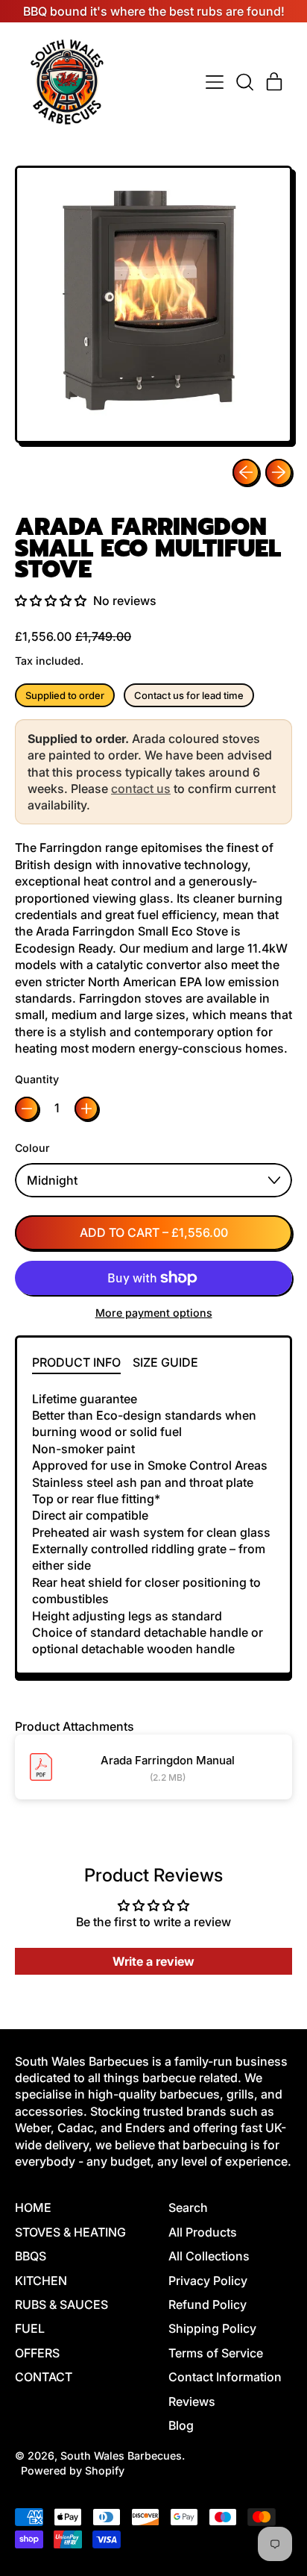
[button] (244, 82)
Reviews (192, 2401)
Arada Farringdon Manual (168, 1760)
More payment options (154, 1313)
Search (188, 2207)
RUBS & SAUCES (61, 2304)
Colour (32, 1148)
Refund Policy (208, 2304)
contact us (141, 789)
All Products (203, 2232)
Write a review (153, 1961)
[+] (86, 1109)
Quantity (37, 1079)
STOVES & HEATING (70, 2232)
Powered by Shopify (73, 2470)
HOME (33, 2207)
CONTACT (44, 2377)
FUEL (30, 2328)
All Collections (209, 2256)
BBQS (31, 2256)
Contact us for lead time (189, 695)
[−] (27, 1109)
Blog (181, 2425)
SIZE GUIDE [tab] (165, 1362)
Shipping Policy (212, 2328)
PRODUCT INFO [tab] (76, 1362)
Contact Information (225, 2377)
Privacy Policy (208, 2281)
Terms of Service (216, 2353)
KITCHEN (41, 2281)
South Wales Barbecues (121, 2456)
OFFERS (37, 2353)
